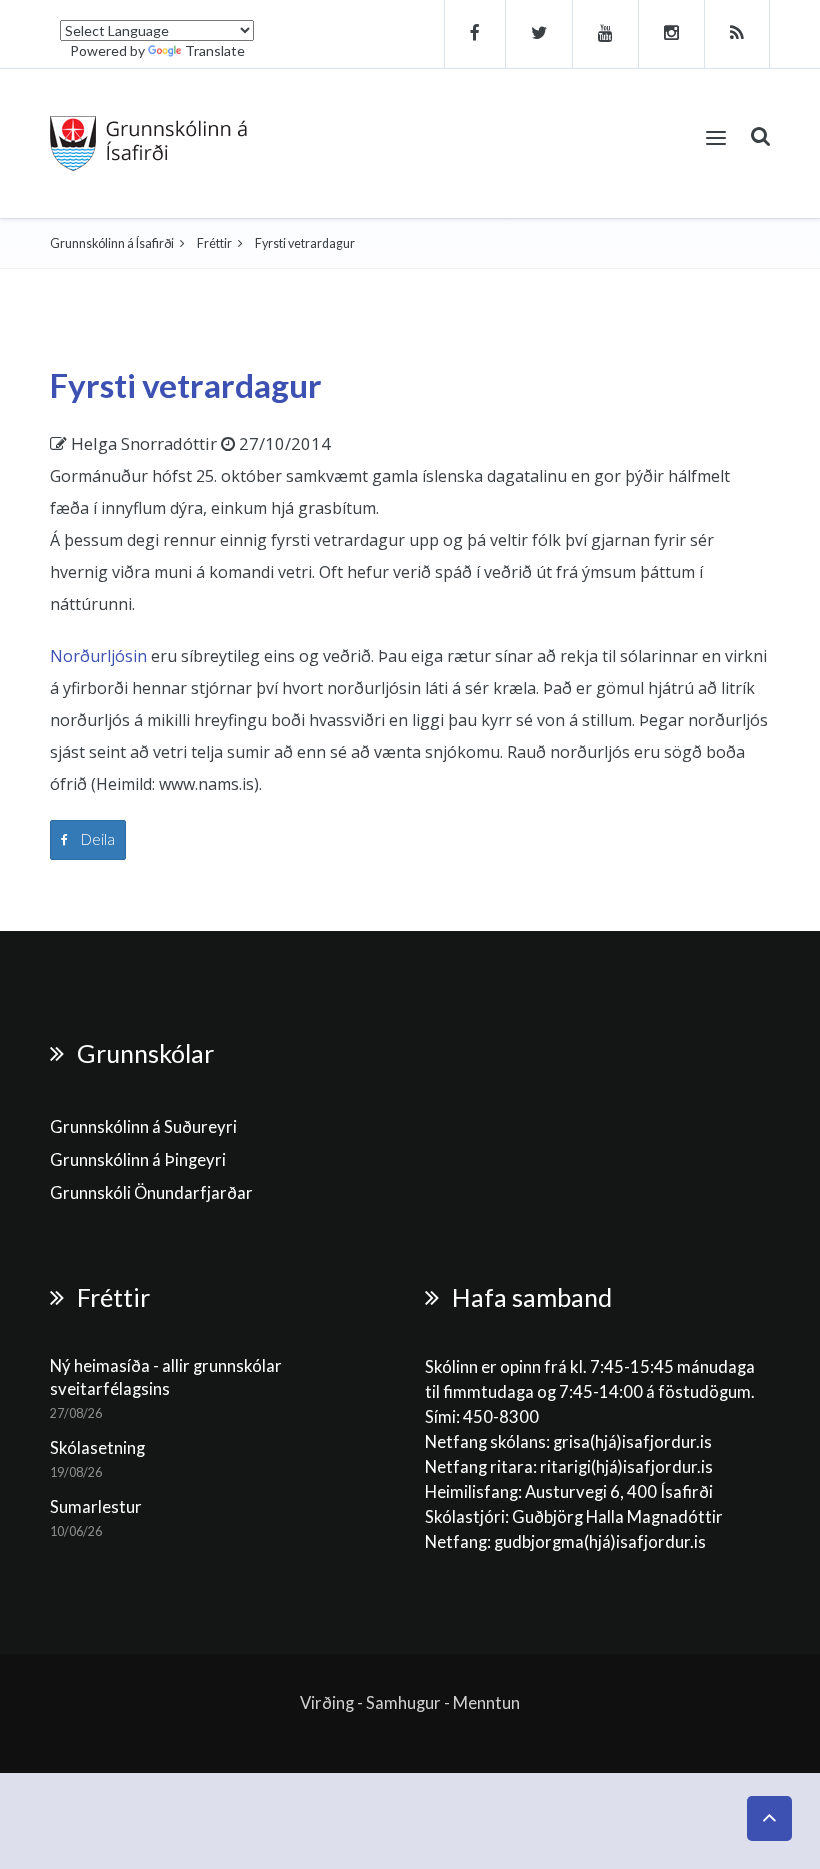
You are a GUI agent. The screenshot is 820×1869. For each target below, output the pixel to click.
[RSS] (737, 34)
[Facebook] (475, 34)
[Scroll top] (769, 1818)
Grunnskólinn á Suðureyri (143, 1127)
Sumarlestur (96, 1507)
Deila (96, 839)
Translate (215, 50)
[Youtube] (606, 34)
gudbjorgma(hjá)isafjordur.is (601, 1542)
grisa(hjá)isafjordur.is (632, 1442)
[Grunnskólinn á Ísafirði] (148, 143)
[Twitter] (539, 34)
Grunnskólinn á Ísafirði (112, 243)
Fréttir (214, 243)
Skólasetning (97, 1448)
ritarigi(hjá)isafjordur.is (626, 1467)
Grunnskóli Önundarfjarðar (151, 1193)
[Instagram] (672, 34)
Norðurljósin (98, 656)
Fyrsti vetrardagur (186, 385)
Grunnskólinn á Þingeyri (138, 1160)
